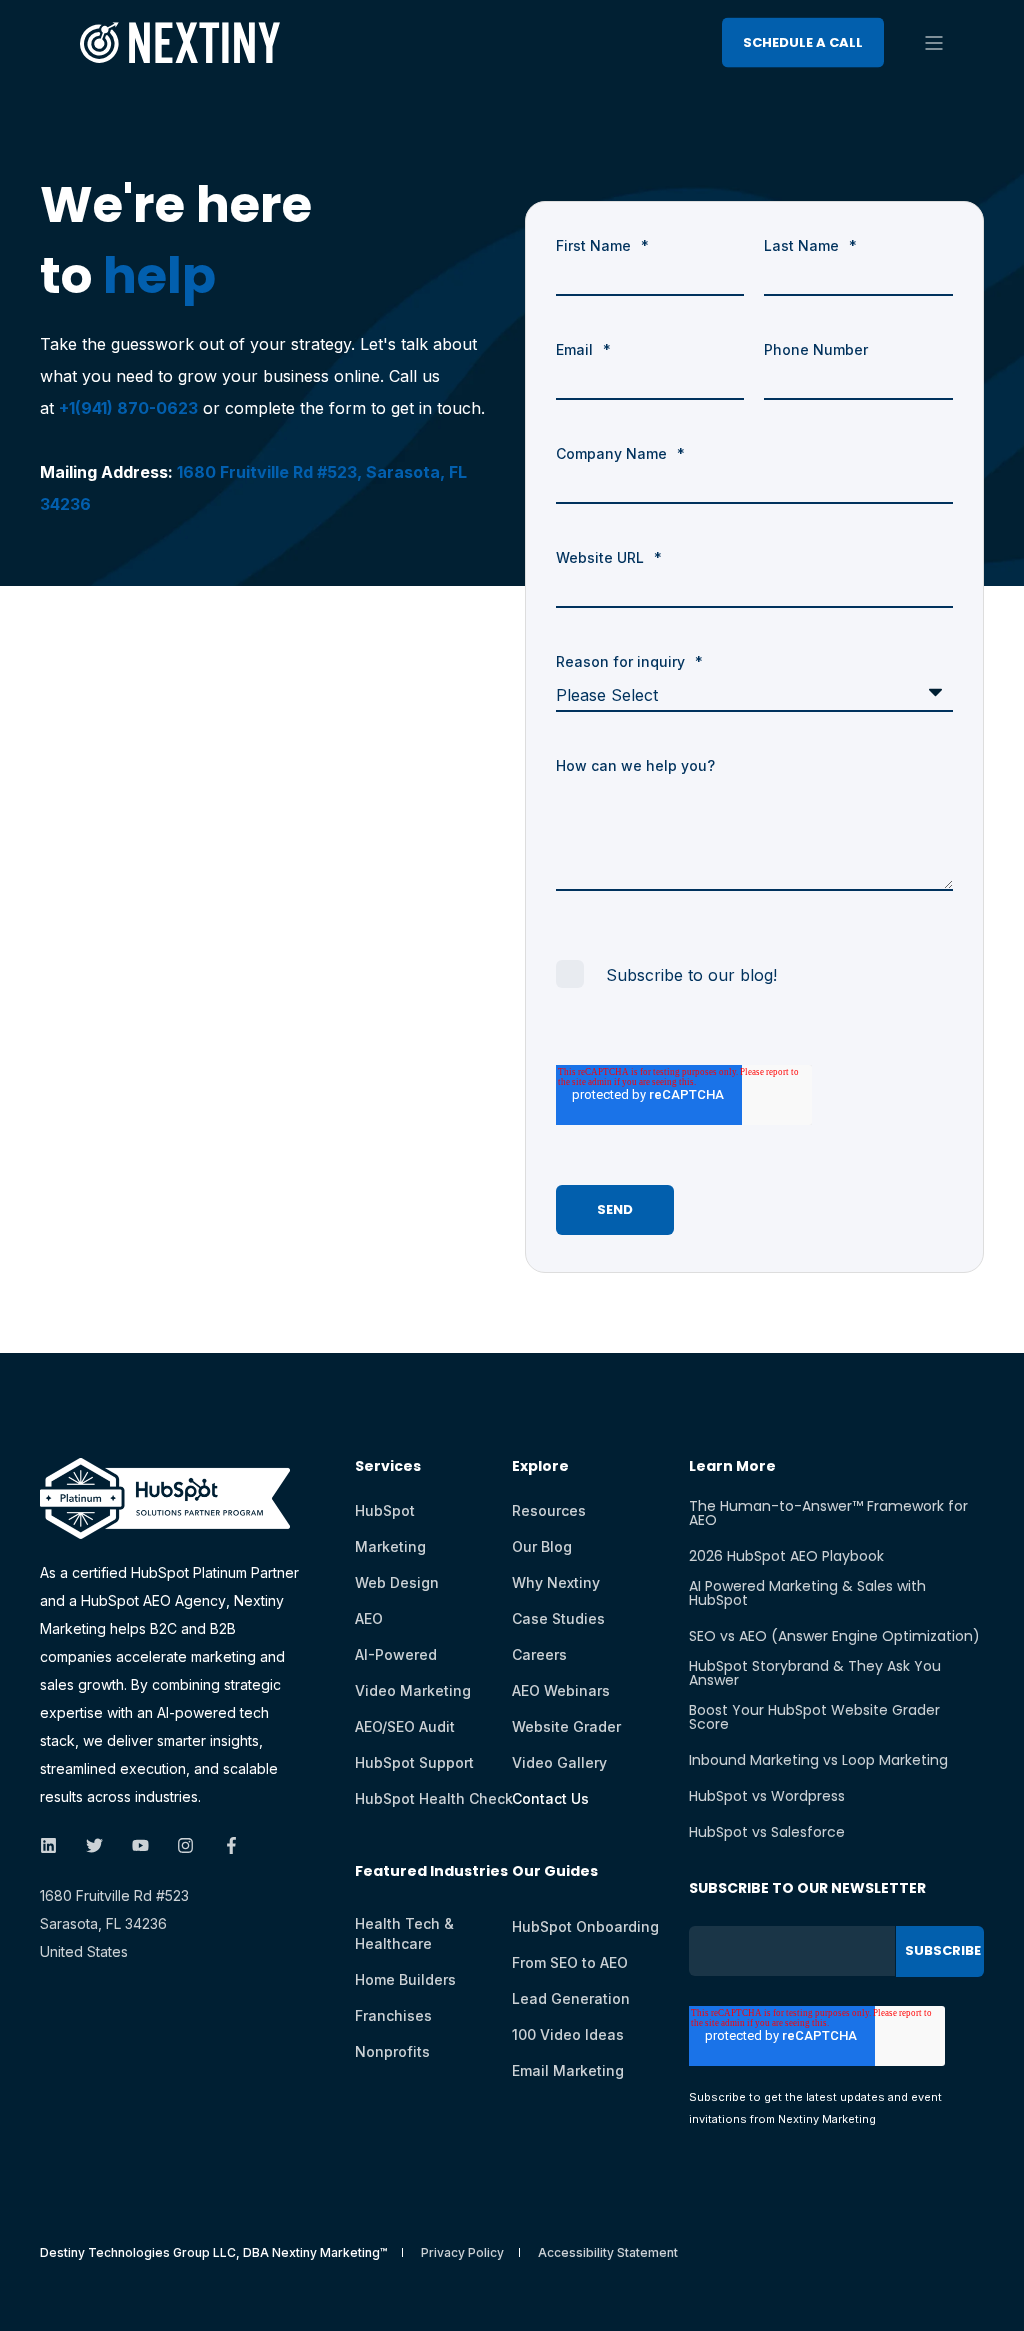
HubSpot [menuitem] (385, 1510)
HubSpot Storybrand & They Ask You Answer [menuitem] (815, 1673)
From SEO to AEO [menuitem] (570, 1962)
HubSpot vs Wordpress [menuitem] (767, 1796)
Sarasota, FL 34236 (103, 1923)
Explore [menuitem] (540, 1467)
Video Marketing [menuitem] (413, 1690)
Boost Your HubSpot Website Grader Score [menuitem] (814, 1717)
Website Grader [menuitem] (566, 1726)
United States (84, 1951)
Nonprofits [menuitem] (392, 2051)
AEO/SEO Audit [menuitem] (405, 1726)
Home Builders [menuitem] (405, 1979)
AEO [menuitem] (369, 1618)
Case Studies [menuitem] (558, 1618)
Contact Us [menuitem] (550, 1798)
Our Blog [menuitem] (542, 1546)
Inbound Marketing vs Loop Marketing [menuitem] (818, 1760)
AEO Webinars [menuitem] (561, 1690)
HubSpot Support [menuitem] (414, 1762)
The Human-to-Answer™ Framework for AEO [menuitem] (828, 1513)
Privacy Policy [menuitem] (462, 2253)
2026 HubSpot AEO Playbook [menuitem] (786, 1556)
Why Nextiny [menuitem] (556, 1582)
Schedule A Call (803, 41)
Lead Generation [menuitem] (571, 1998)
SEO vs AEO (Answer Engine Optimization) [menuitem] (834, 1636)
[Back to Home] (180, 49)
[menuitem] (431, 1881)
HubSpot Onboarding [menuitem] (585, 1926)
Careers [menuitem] (539, 1654)
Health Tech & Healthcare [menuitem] (404, 1933)
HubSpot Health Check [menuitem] (434, 1798)
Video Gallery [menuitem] (559, 1762)
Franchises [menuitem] (393, 2015)
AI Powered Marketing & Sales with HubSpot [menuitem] (807, 1593)
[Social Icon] (54, 1845)
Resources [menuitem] (549, 1510)
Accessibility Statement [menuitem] (608, 2253)
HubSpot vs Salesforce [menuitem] (767, 1832)
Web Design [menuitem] (397, 1582)
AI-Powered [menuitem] (396, 1654)
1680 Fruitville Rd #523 (114, 1895)
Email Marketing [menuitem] (568, 2070)
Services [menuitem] (388, 1467)
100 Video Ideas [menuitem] (568, 2034)
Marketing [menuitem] (390, 1546)
